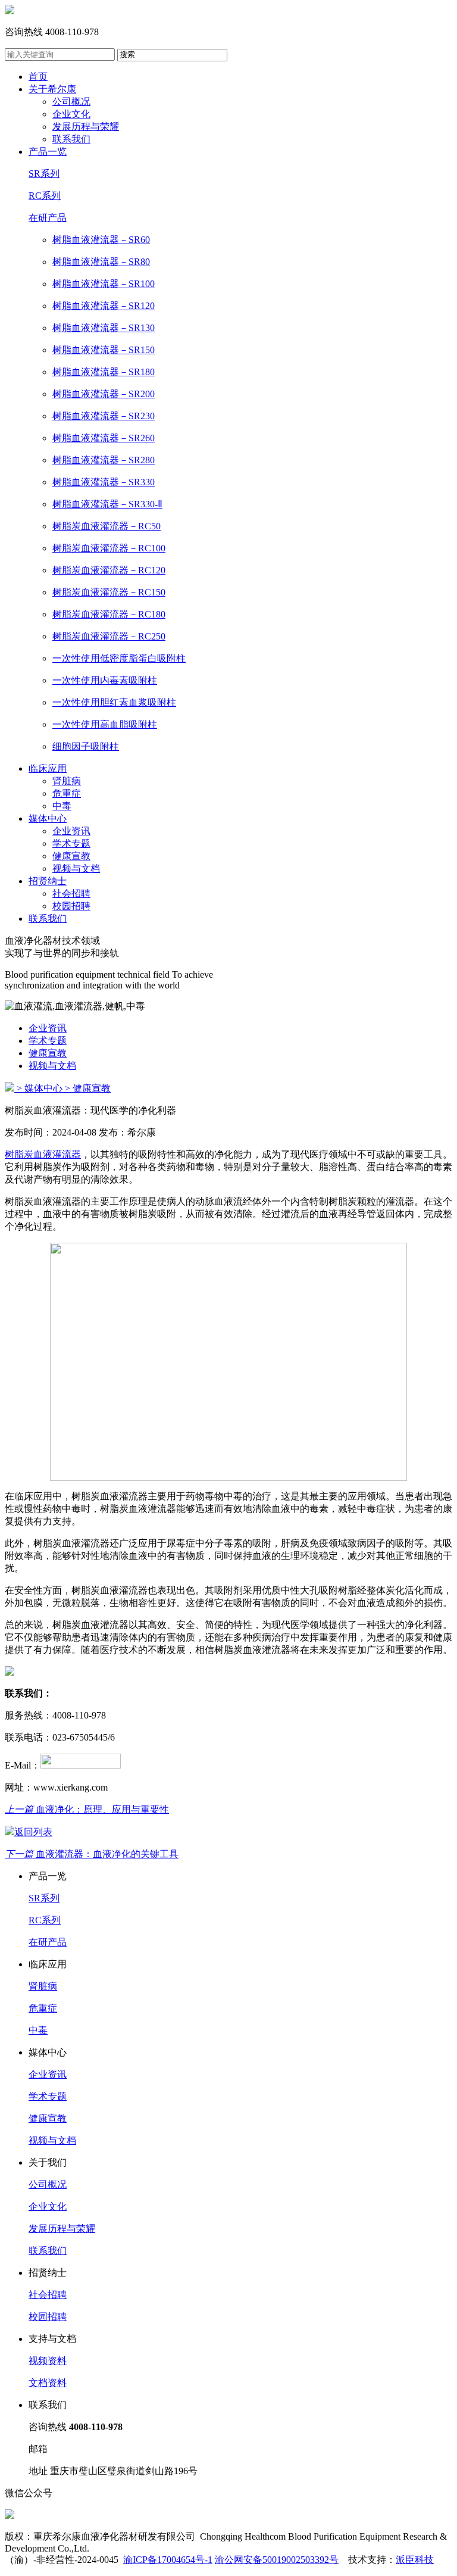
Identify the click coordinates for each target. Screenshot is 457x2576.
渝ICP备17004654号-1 (168, 2560)
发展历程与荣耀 (86, 127)
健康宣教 (71, 856)
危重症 (67, 793)
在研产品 (48, 218)
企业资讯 (71, 831)
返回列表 (33, 1832)
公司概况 (71, 102)
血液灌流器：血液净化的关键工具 (92, 1854)
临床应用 (48, 768)
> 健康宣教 (88, 1088)
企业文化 (71, 114)
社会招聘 (71, 894)
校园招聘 (71, 906)
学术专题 (71, 843)
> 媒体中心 (40, 1088)
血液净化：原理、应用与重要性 (87, 1809)
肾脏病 (67, 781)
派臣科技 (415, 2560)
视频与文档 (76, 868)
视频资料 (48, 2361)
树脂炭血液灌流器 (43, 1154)
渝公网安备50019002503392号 (277, 2560)
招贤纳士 (48, 881)
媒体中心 (48, 818)
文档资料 (48, 2383)
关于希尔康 (52, 89)
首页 (38, 77)
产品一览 (48, 152)
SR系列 (44, 174)
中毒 (62, 806)
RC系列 (45, 196)
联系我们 (71, 139)
